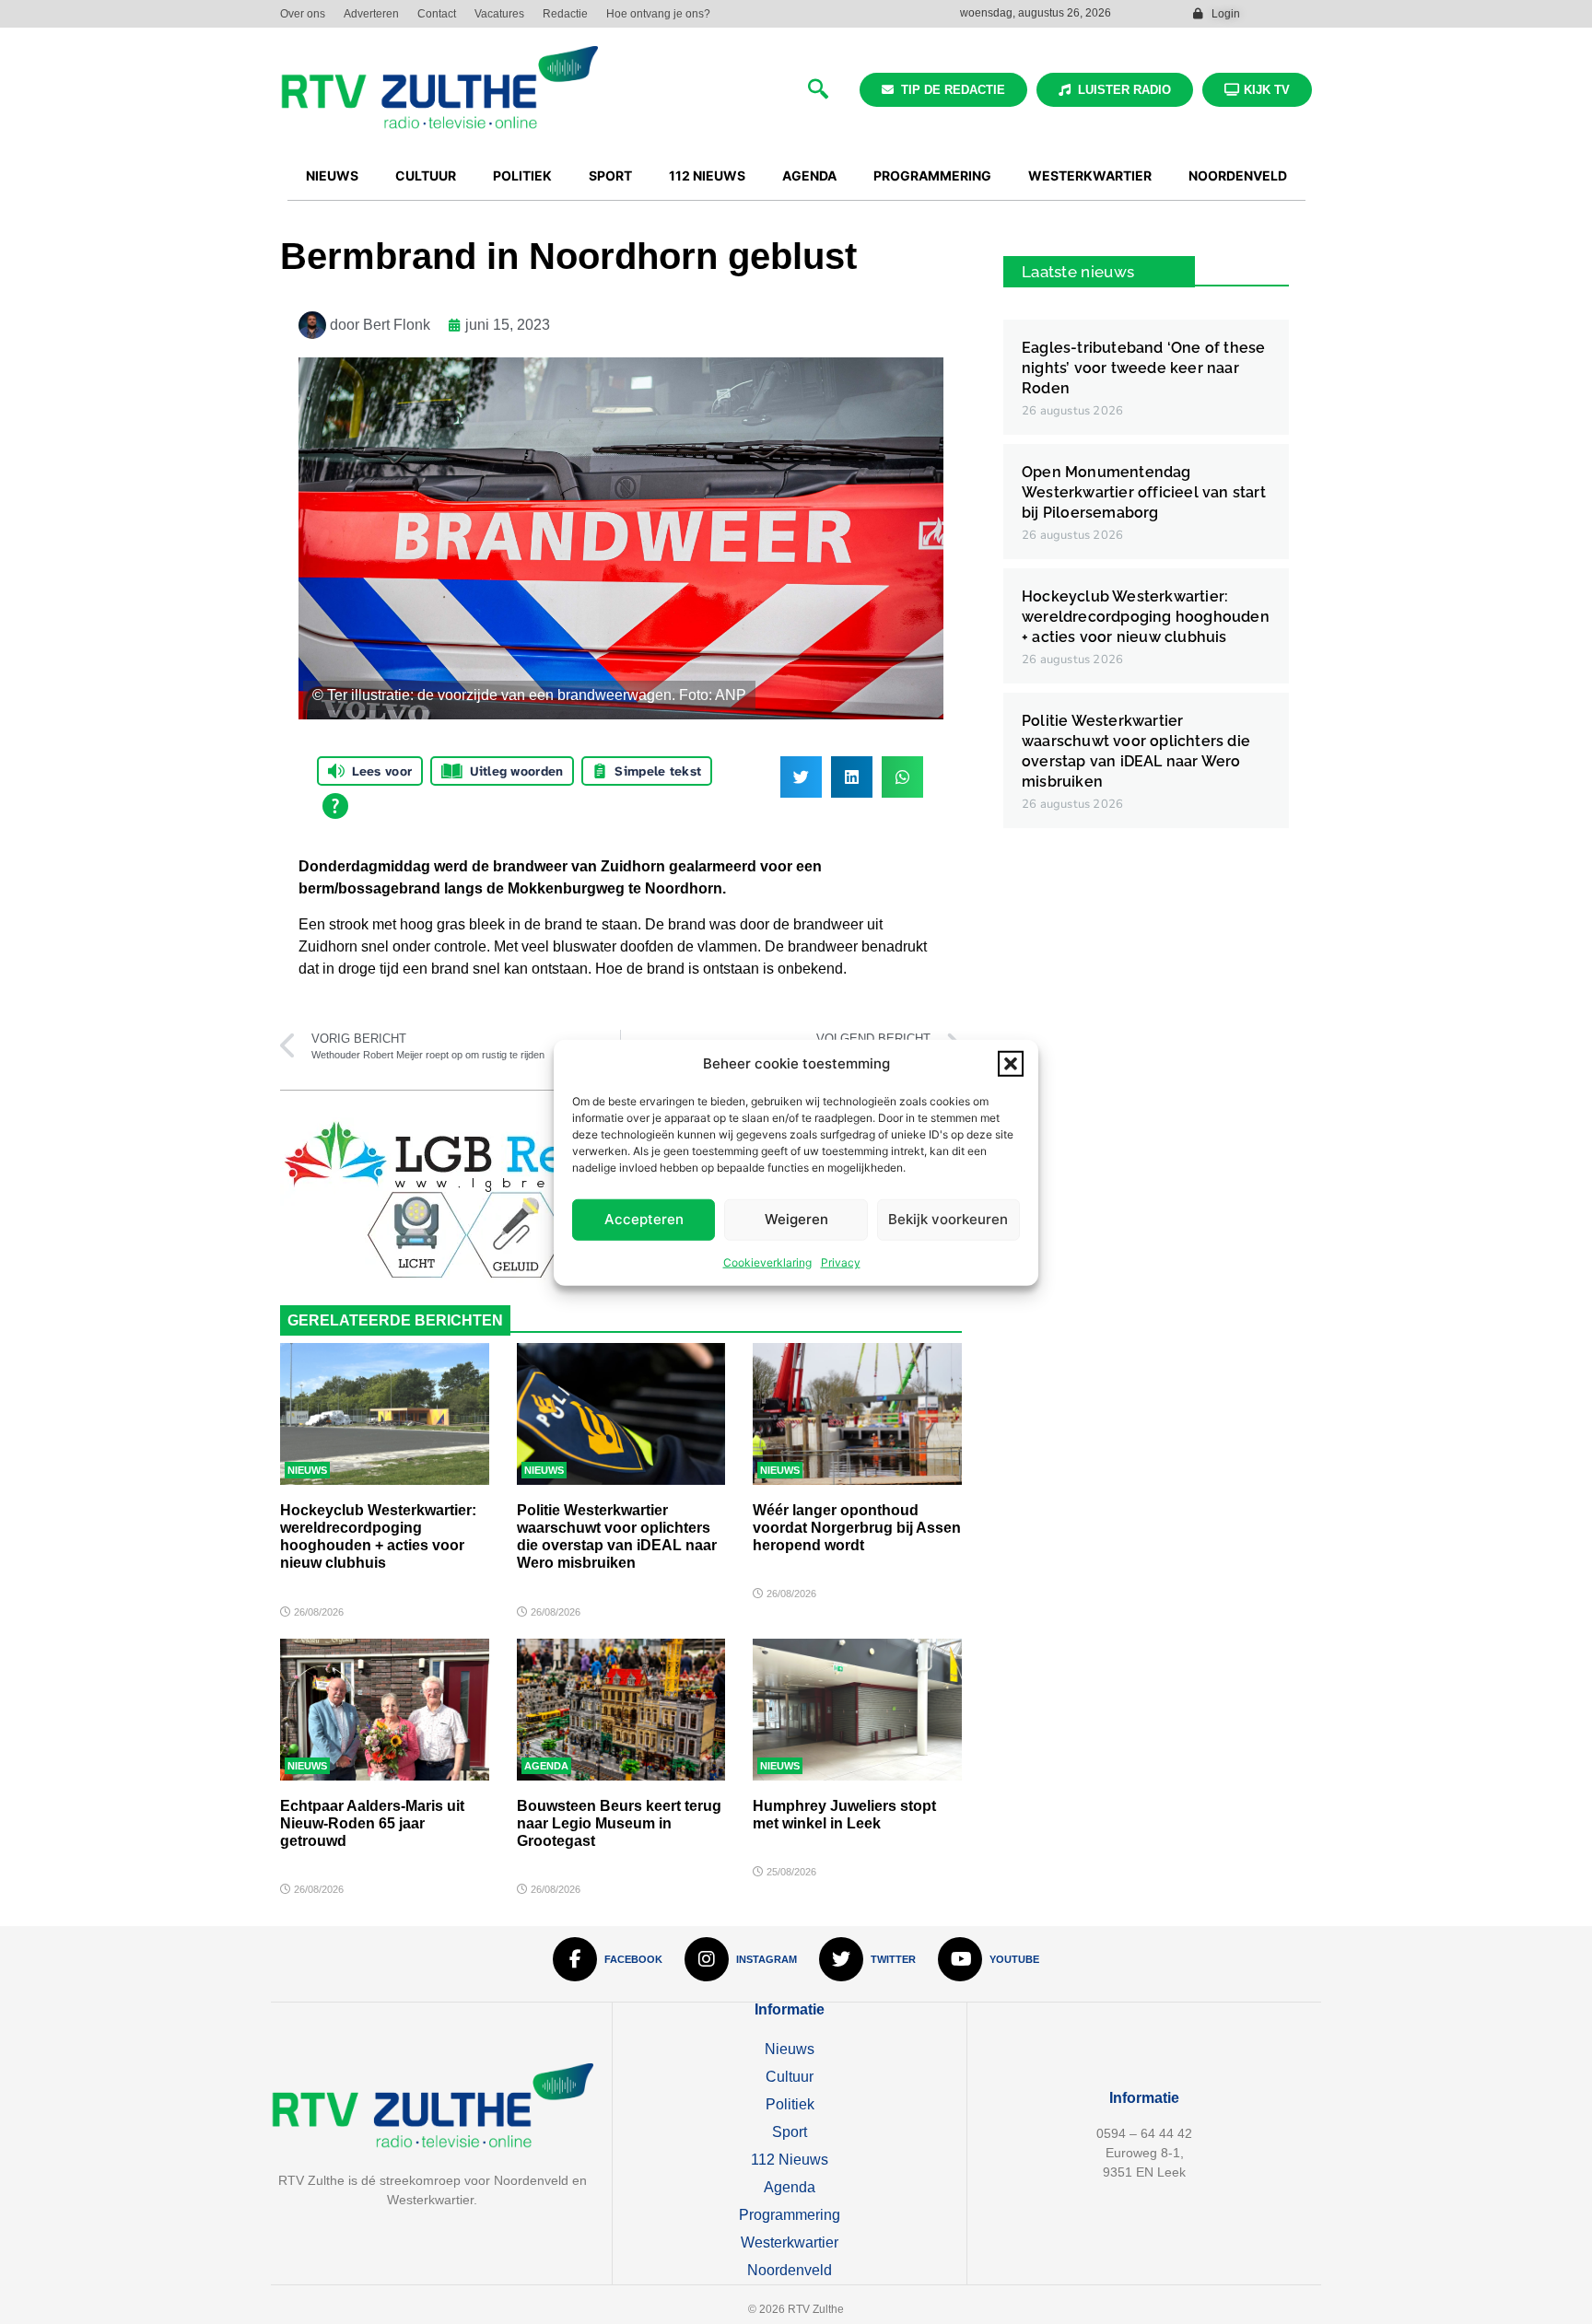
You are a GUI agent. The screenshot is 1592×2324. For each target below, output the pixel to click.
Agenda (546, 1766)
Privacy (841, 1261)
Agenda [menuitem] (809, 175)
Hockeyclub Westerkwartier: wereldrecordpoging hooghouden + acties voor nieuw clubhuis (1146, 617)
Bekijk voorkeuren (948, 1218)
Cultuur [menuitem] (426, 175)
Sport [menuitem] (610, 175)
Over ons (303, 14)
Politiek (790, 2104)
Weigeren (796, 1218)
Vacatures (499, 14)
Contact (437, 14)
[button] (1011, 1064)
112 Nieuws (790, 2160)
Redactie (565, 14)
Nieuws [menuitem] (332, 175)
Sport (790, 2132)
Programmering (790, 2215)
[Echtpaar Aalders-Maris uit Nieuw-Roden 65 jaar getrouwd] (385, 1710)
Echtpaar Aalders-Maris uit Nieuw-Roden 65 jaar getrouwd (372, 1823)
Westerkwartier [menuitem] (1090, 175)
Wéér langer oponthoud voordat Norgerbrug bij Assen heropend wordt (857, 1528)
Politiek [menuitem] (522, 175)
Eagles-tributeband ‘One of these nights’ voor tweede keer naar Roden (1143, 368)
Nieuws (307, 1470)
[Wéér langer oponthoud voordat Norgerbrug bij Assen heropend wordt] (857, 1414)
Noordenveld (790, 2270)
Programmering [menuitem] (932, 175)
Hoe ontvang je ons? (658, 14)
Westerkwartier (790, 2242)
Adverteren (371, 14)
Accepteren (644, 1218)
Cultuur (790, 2077)
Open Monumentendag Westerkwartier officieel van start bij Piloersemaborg (1144, 492)
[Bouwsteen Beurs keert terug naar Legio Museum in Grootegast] (621, 1710)
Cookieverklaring (767, 1261)
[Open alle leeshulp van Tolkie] (335, 806)
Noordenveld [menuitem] (1238, 175)
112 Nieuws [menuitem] (707, 175)
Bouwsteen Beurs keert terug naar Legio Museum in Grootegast (619, 1823)
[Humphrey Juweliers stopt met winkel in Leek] (857, 1710)
